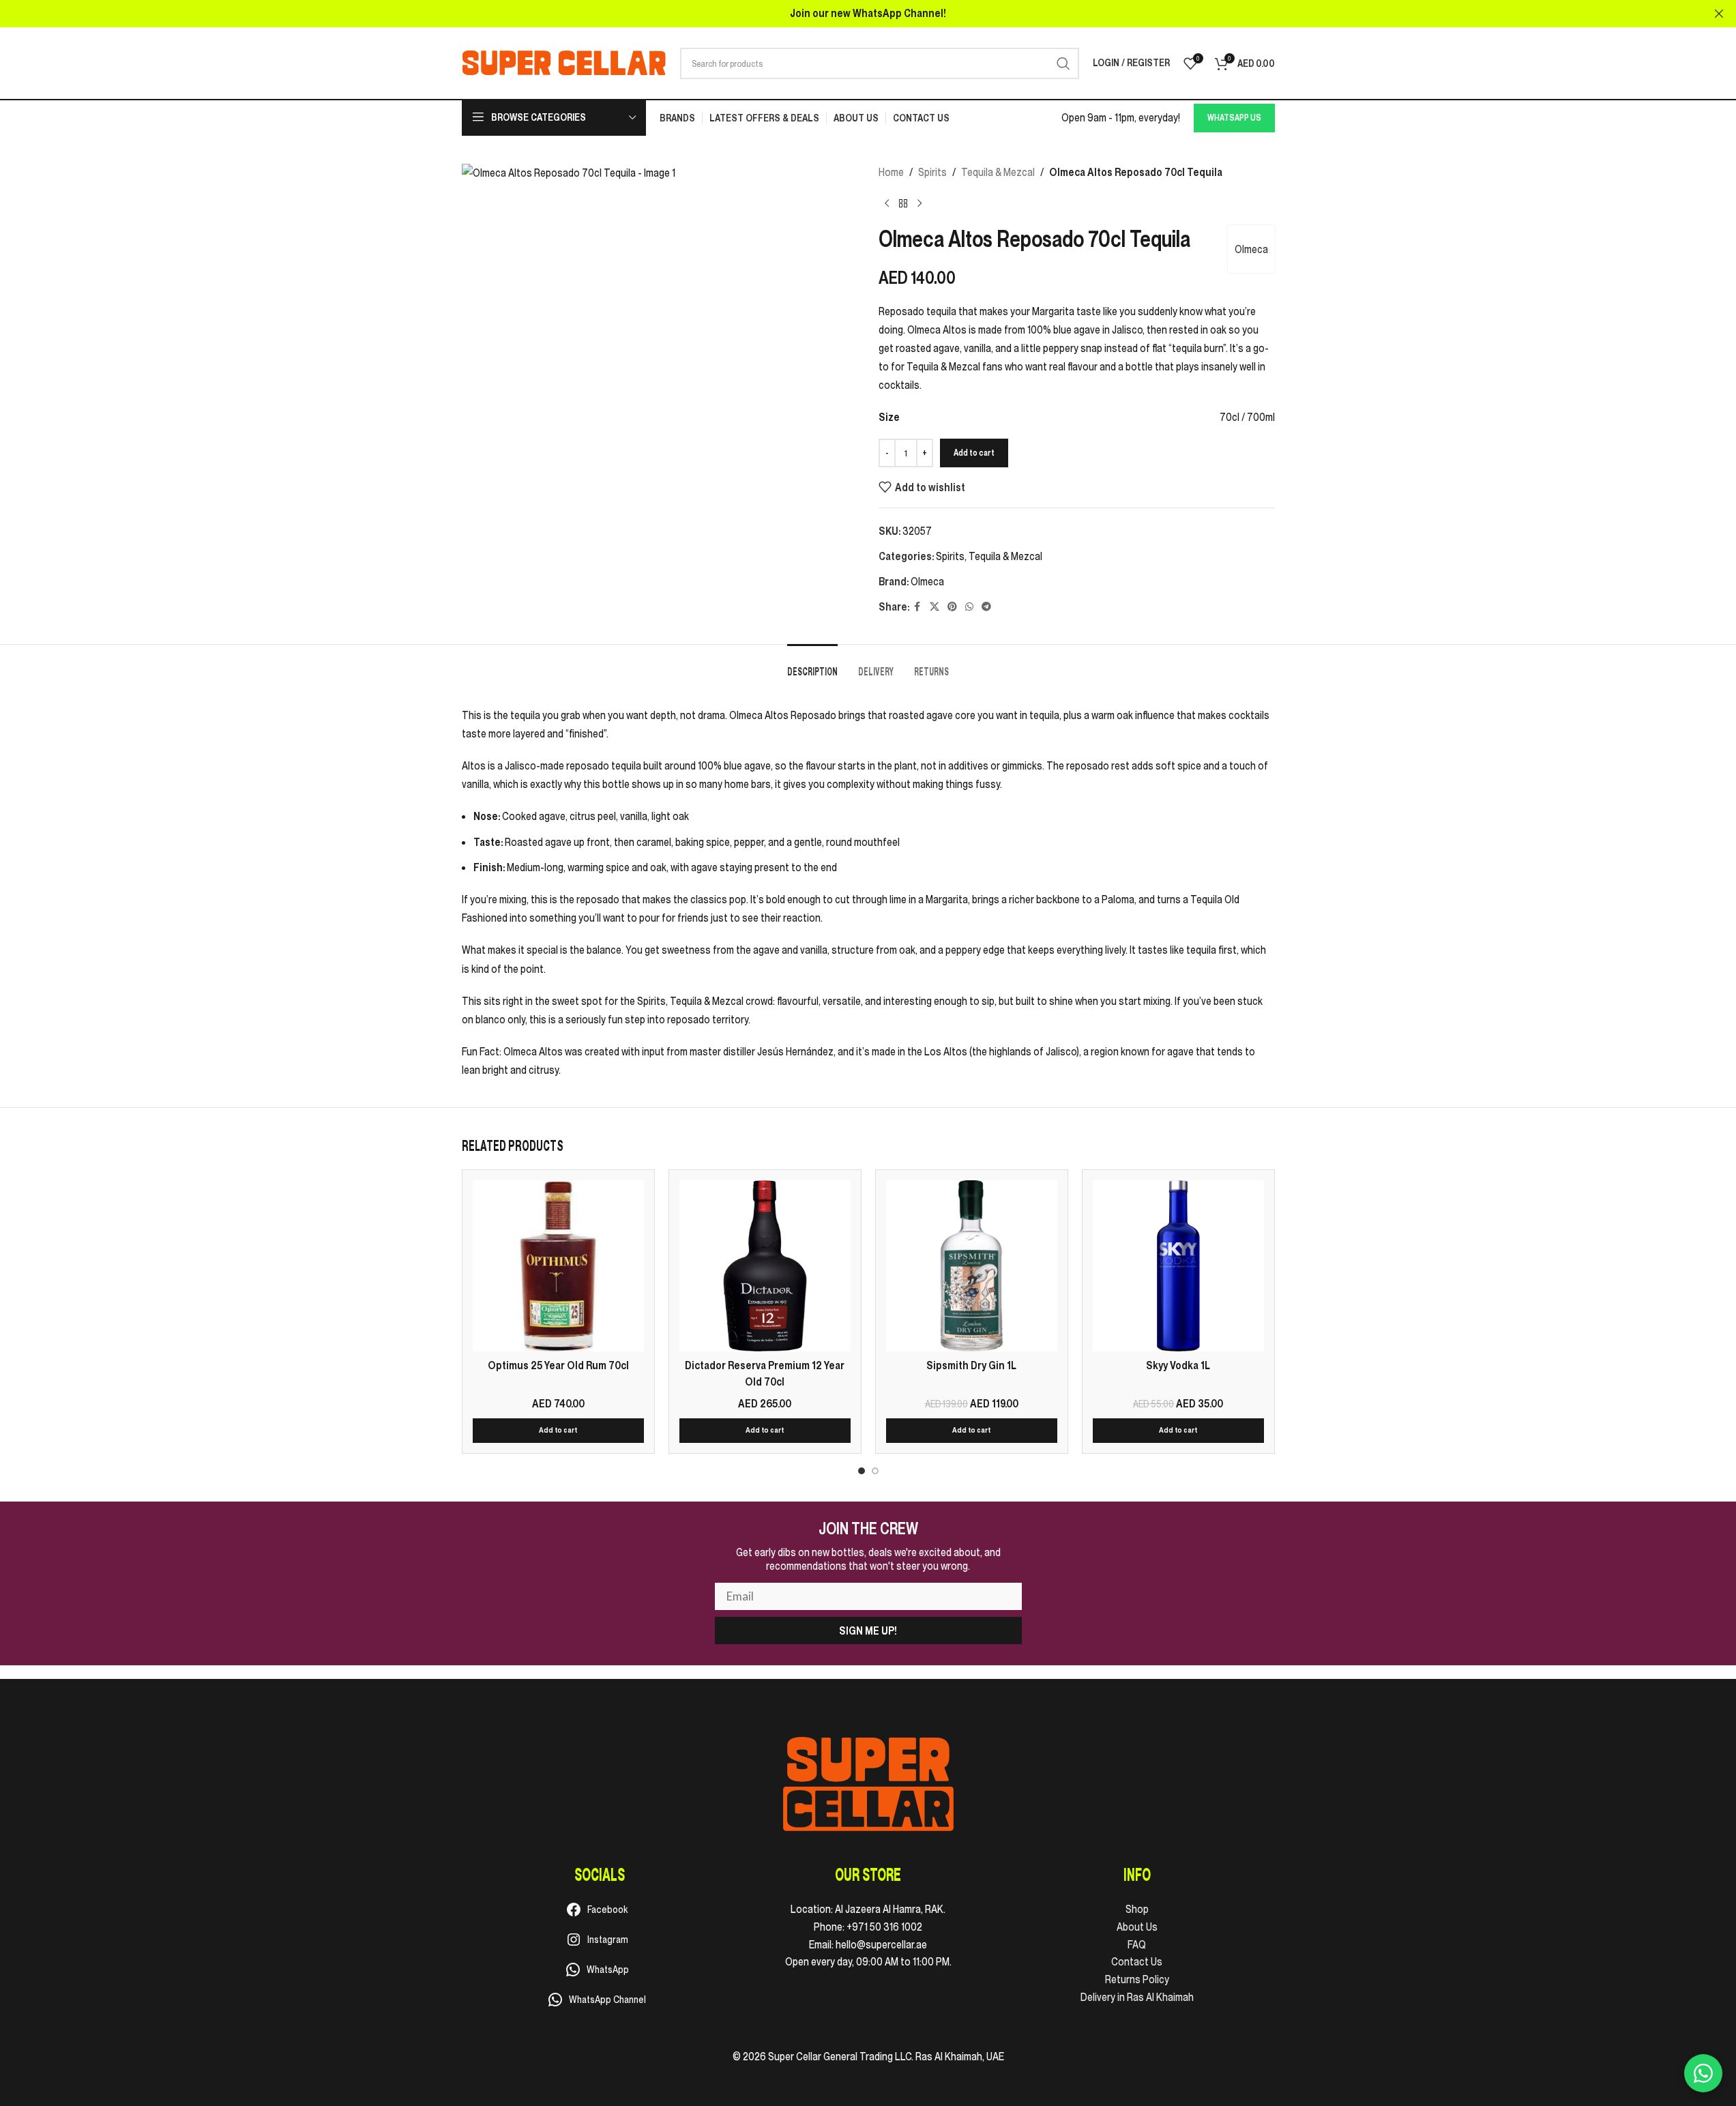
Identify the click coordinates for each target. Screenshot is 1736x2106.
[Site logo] (564, 62)
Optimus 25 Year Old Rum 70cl (558, 1365)
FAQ (1137, 1944)
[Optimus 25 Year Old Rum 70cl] (558, 1266)
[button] (558, 1431)
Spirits (932, 172)
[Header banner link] (868, 14)
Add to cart (974, 453)
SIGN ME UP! (868, 1630)
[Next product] (920, 203)
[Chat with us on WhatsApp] (1703, 2073)
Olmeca (1251, 249)
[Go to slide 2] (875, 1471)
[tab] (812, 665)
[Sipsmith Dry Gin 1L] (972, 1266)
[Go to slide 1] (862, 1471)
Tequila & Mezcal (998, 172)
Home (891, 172)
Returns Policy (1137, 1979)
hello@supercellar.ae (881, 1944)
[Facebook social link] (917, 607)
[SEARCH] (1063, 63)
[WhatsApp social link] (969, 607)
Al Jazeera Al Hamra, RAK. (890, 1909)
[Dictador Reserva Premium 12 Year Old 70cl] (765, 1266)
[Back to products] (903, 203)
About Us (1137, 1927)
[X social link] (935, 607)
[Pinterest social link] (952, 607)
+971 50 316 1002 (884, 1927)
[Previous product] (887, 203)
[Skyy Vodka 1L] (1178, 1266)
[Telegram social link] (986, 607)
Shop (1137, 1909)
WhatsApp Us (1234, 118)
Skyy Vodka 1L (1178, 1365)
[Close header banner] (1719, 14)
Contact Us (1137, 1961)
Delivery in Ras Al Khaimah (1137, 1997)
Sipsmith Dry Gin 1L (971, 1365)
